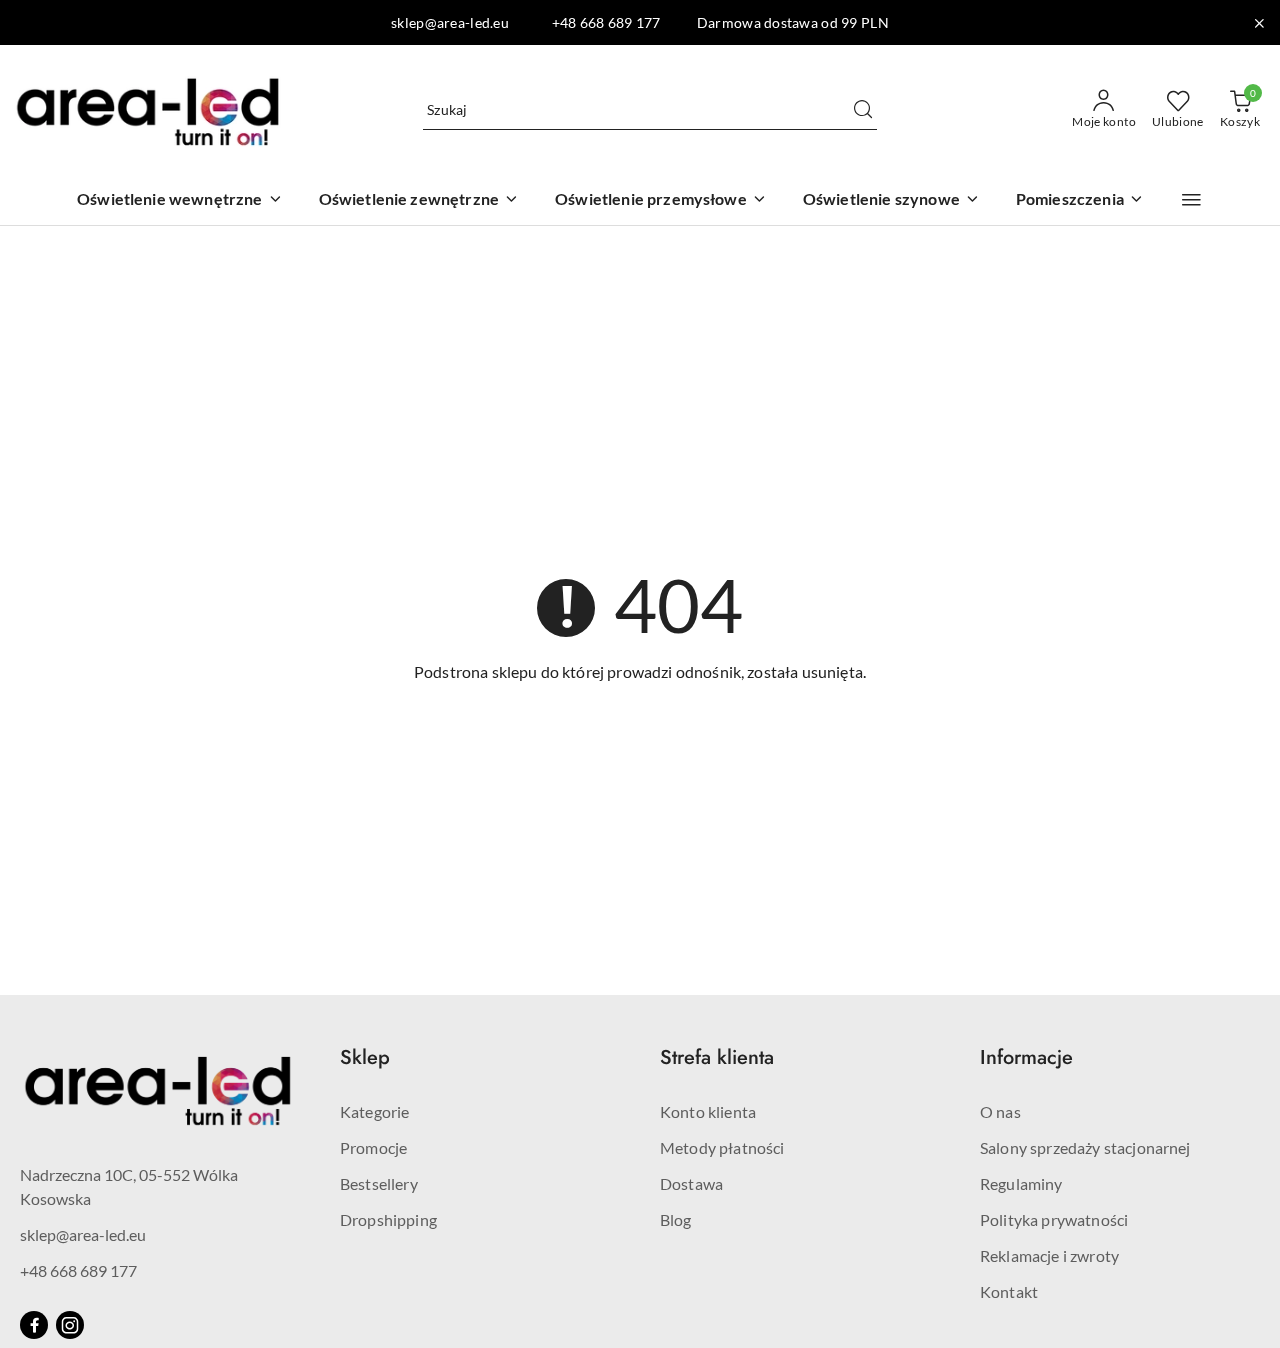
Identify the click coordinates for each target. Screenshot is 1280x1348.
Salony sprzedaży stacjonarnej (1085, 1147)
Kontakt (1009, 1291)
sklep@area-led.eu (83, 1234)
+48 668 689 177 (78, 1270)
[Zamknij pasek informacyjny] (1259, 23)
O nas (1000, 1111)
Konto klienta (708, 1111)
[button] (1191, 200)
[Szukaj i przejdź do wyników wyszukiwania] (863, 110)
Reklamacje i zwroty (1049, 1255)
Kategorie (374, 1111)
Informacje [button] (1026, 1057)
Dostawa (691, 1183)
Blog (676, 1219)
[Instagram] (70, 1325)
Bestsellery (379, 1183)
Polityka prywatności (1054, 1219)
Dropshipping (388, 1219)
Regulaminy (1021, 1183)
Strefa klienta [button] (717, 1057)
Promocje (373, 1147)
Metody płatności (722, 1147)
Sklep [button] (365, 1057)
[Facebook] (34, 1325)
